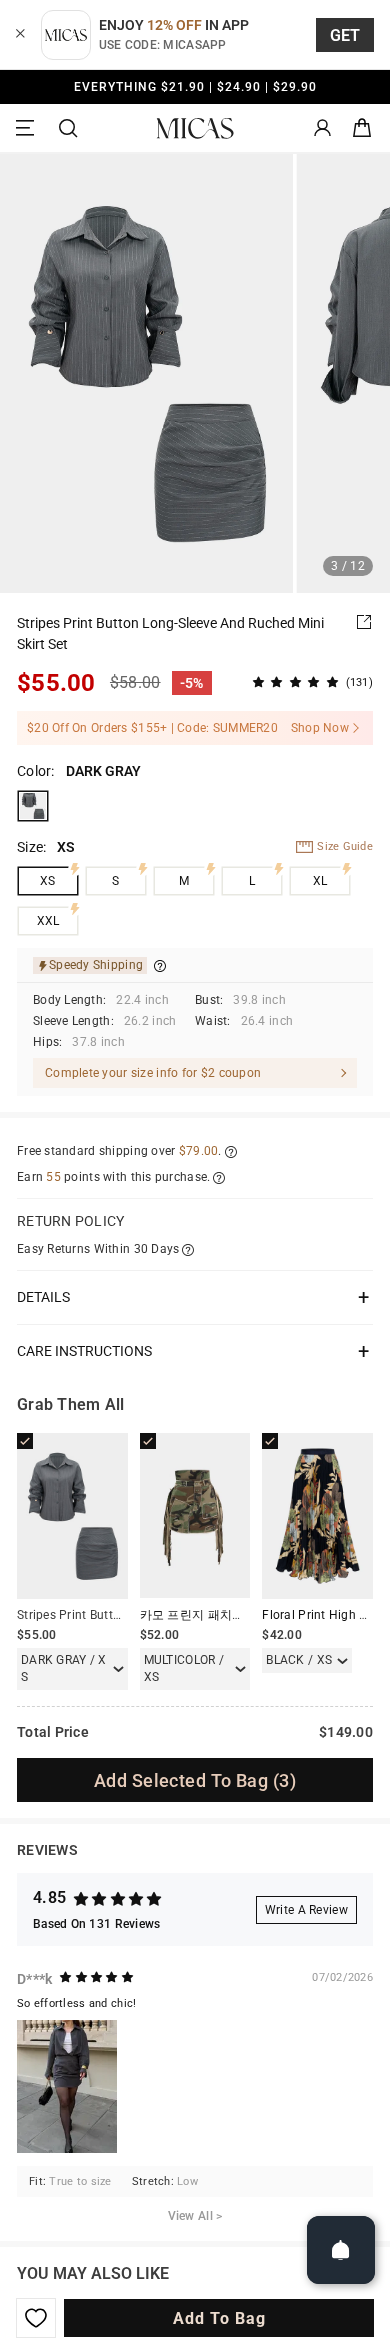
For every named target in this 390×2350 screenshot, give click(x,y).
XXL (48, 921)
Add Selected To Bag (195, 1780)
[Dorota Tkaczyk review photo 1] (67, 2086)
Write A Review (306, 1910)
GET (345, 35)
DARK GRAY (33, 806)
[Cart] (362, 128)
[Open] (341, 2250)
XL (320, 881)
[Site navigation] (28, 128)
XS (48, 881)
